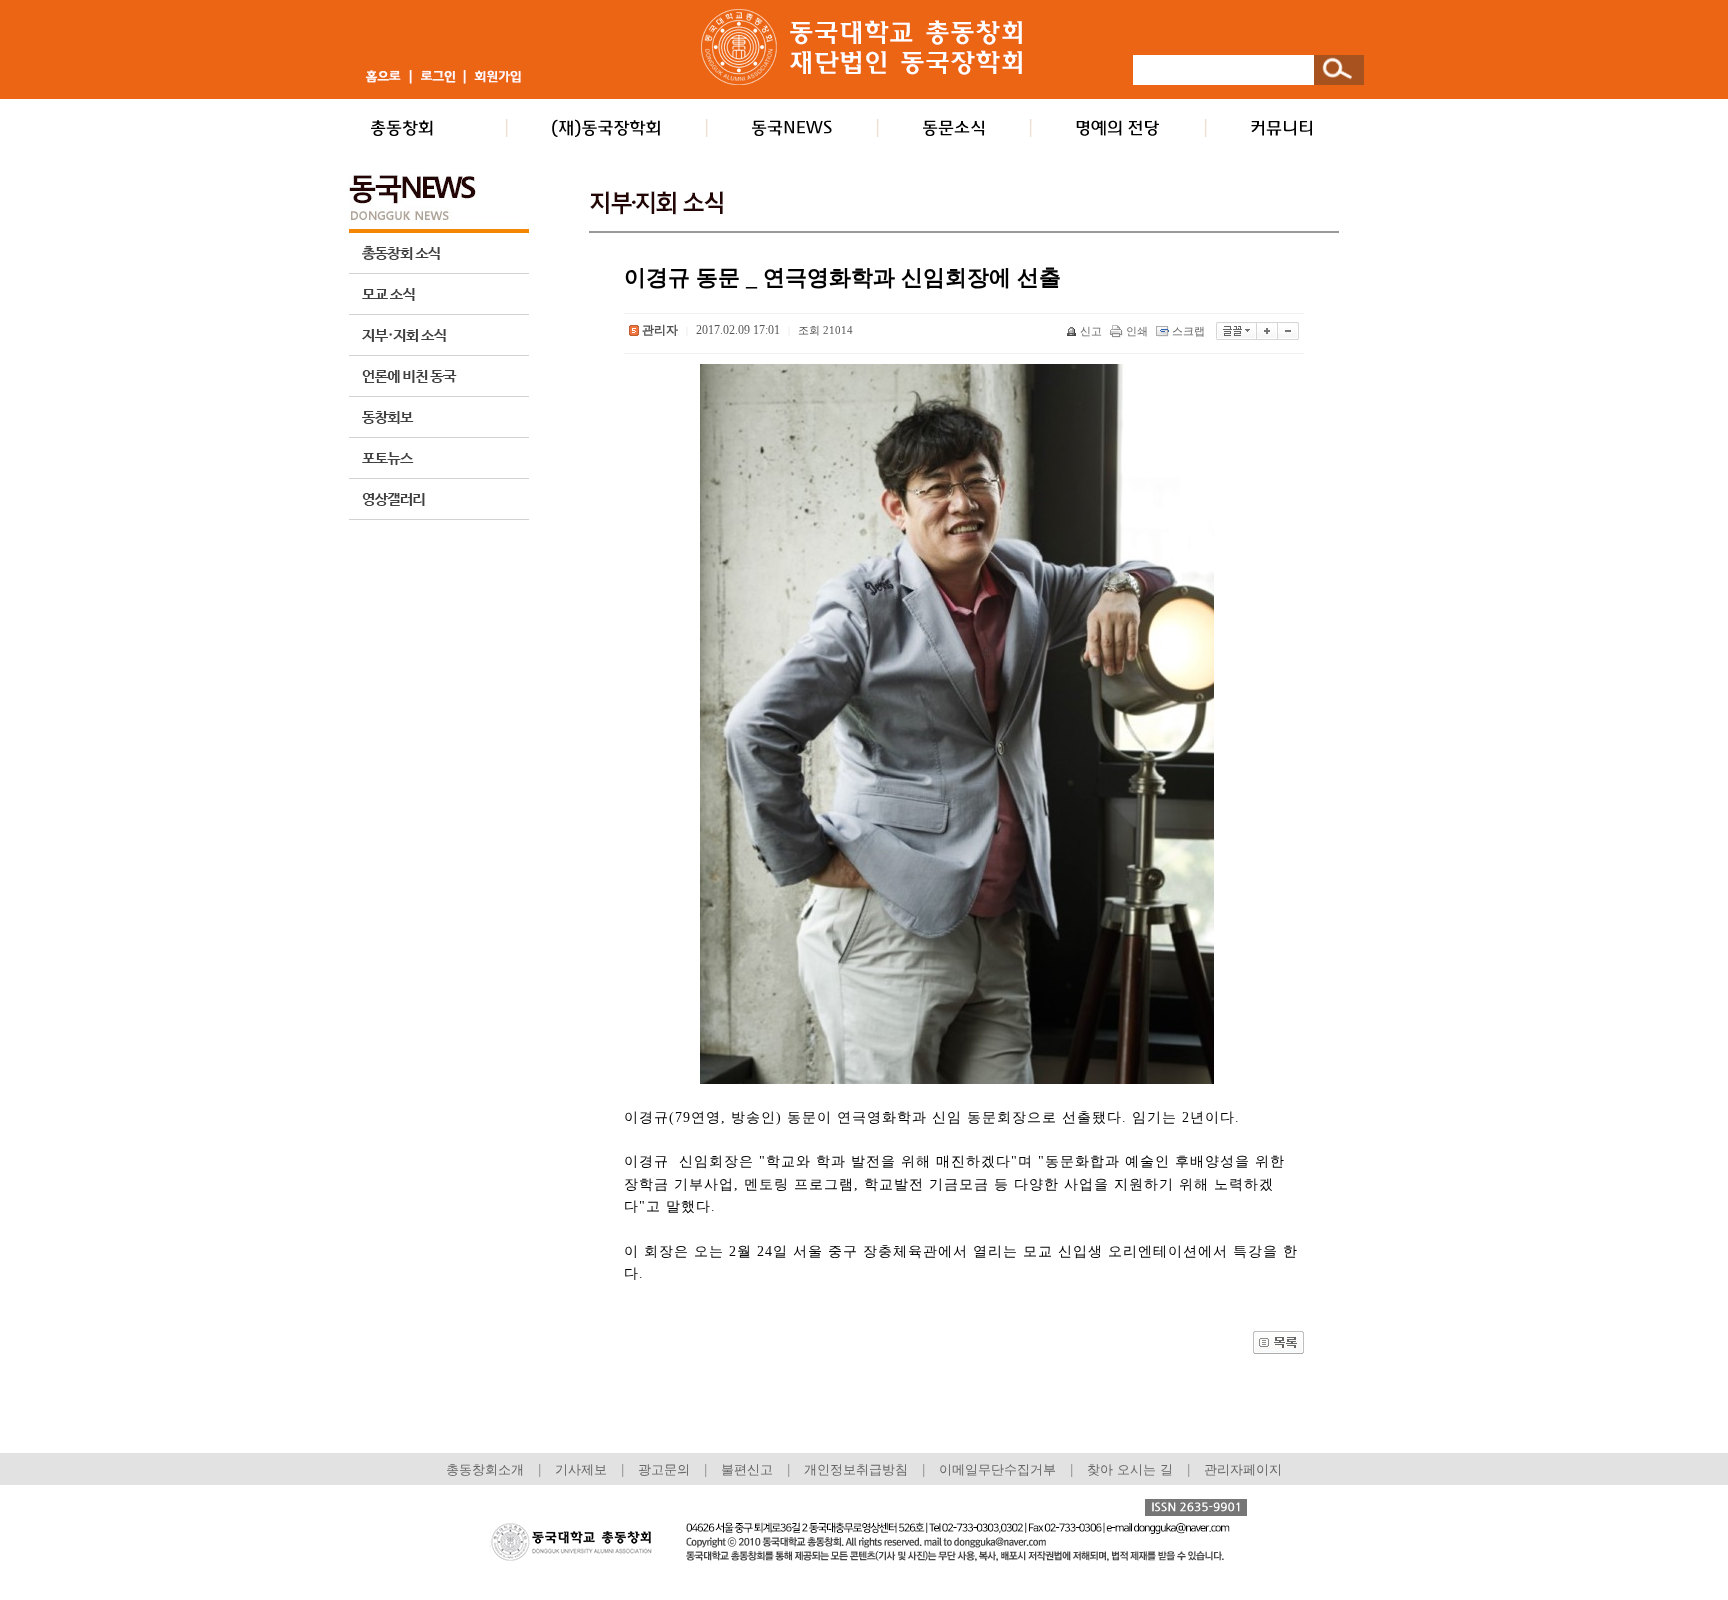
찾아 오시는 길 (1130, 1469)
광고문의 (664, 1469)
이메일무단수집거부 (999, 1469)
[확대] (1267, 331)
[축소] (1288, 331)
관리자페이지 (1243, 1469)
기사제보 (581, 1469)
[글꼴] (1236, 331)
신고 (1091, 331)
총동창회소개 (485, 1469)
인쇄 (1137, 331)
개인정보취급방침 (856, 1469)
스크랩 (1188, 331)
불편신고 (747, 1469)
